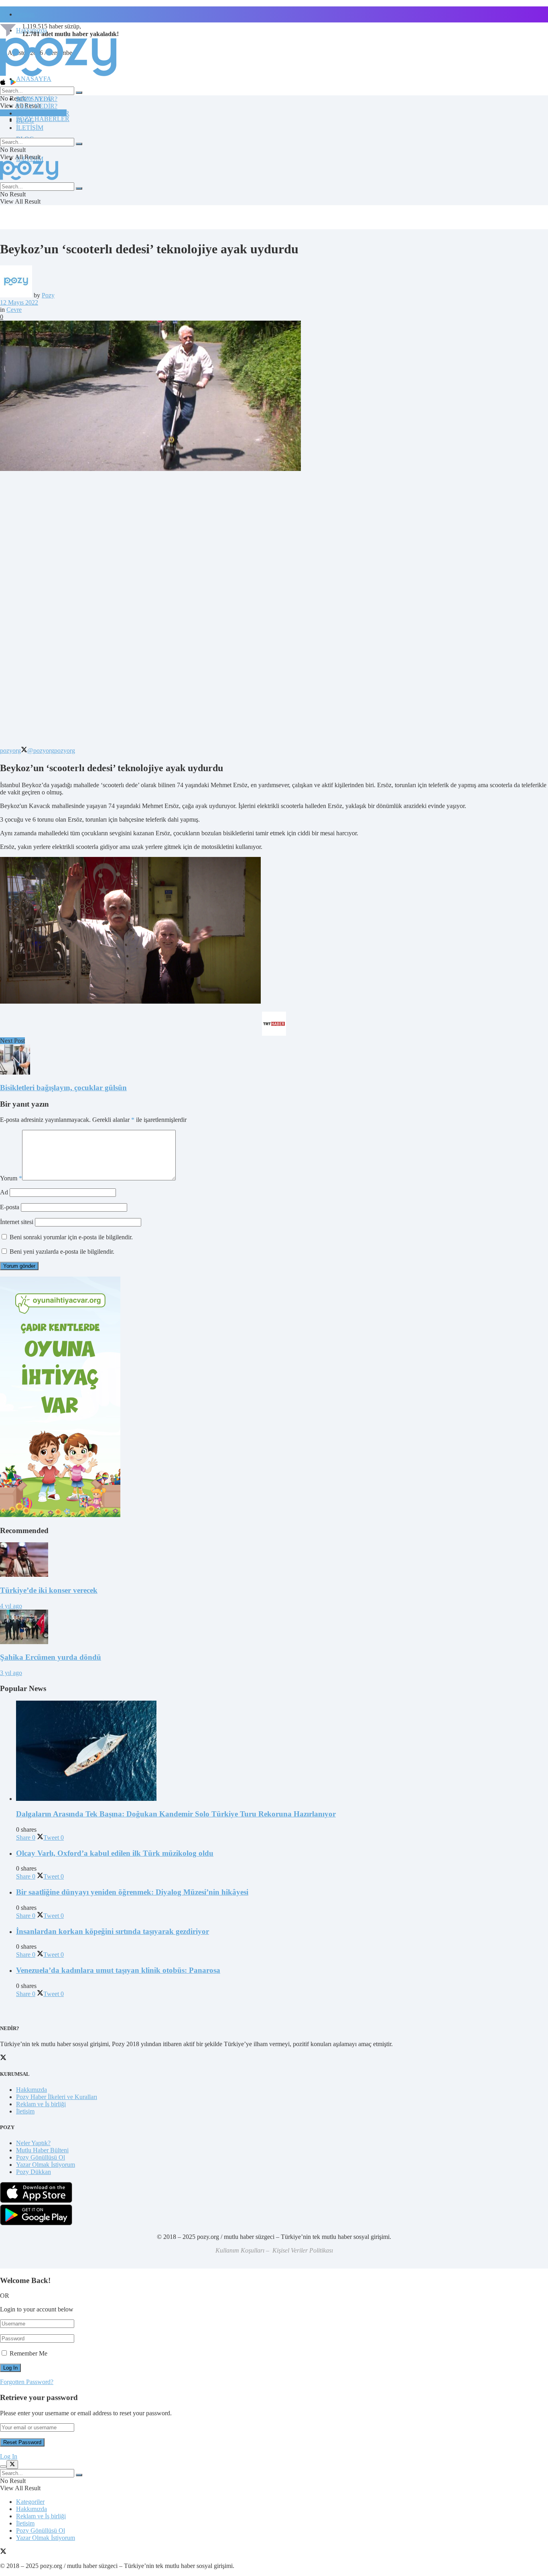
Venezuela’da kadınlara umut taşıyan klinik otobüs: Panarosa (118, 1970)
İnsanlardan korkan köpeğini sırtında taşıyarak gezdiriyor (113, 1931)
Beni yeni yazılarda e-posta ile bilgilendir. (62, 1252)
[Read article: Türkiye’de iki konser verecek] (274, 1560)
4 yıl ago (11, 1606)
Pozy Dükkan (33, 2172)
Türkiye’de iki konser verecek (49, 1590)
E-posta (10, 1207)
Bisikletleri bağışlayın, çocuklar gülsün (63, 1088)
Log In (9, 2456)
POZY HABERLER (43, 119)
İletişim (25, 14)
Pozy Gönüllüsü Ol (41, 2157)
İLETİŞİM (30, 128)
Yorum (11, 1178)
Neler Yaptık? (33, 2143)
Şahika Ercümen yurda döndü (51, 1657)
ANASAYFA (34, 79)
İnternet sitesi (17, 1222)
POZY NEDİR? (37, 106)
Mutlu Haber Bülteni (42, 2150)
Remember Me (28, 2353)
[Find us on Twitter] (3, 2552)
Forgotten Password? (27, 2382)
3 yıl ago (11, 1673)
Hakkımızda (31, 2090)
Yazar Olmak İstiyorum (46, 2165)
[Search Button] (79, 93)
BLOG (25, 120)
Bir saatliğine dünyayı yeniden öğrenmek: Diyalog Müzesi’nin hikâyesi (132, 1892)
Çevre (14, 310)
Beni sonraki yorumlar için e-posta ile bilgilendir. (71, 1237)
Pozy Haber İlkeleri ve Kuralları (57, 2097)
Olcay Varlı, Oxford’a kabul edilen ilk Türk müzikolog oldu (115, 1853)
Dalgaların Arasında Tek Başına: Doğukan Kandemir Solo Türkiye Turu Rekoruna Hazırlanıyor (176, 1814)
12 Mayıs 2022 (19, 302)
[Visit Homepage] (58, 76)
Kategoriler (30, 2502)
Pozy (48, 295)
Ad (4, 1192)
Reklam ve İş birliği (41, 2104)
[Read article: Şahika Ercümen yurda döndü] (274, 1628)
